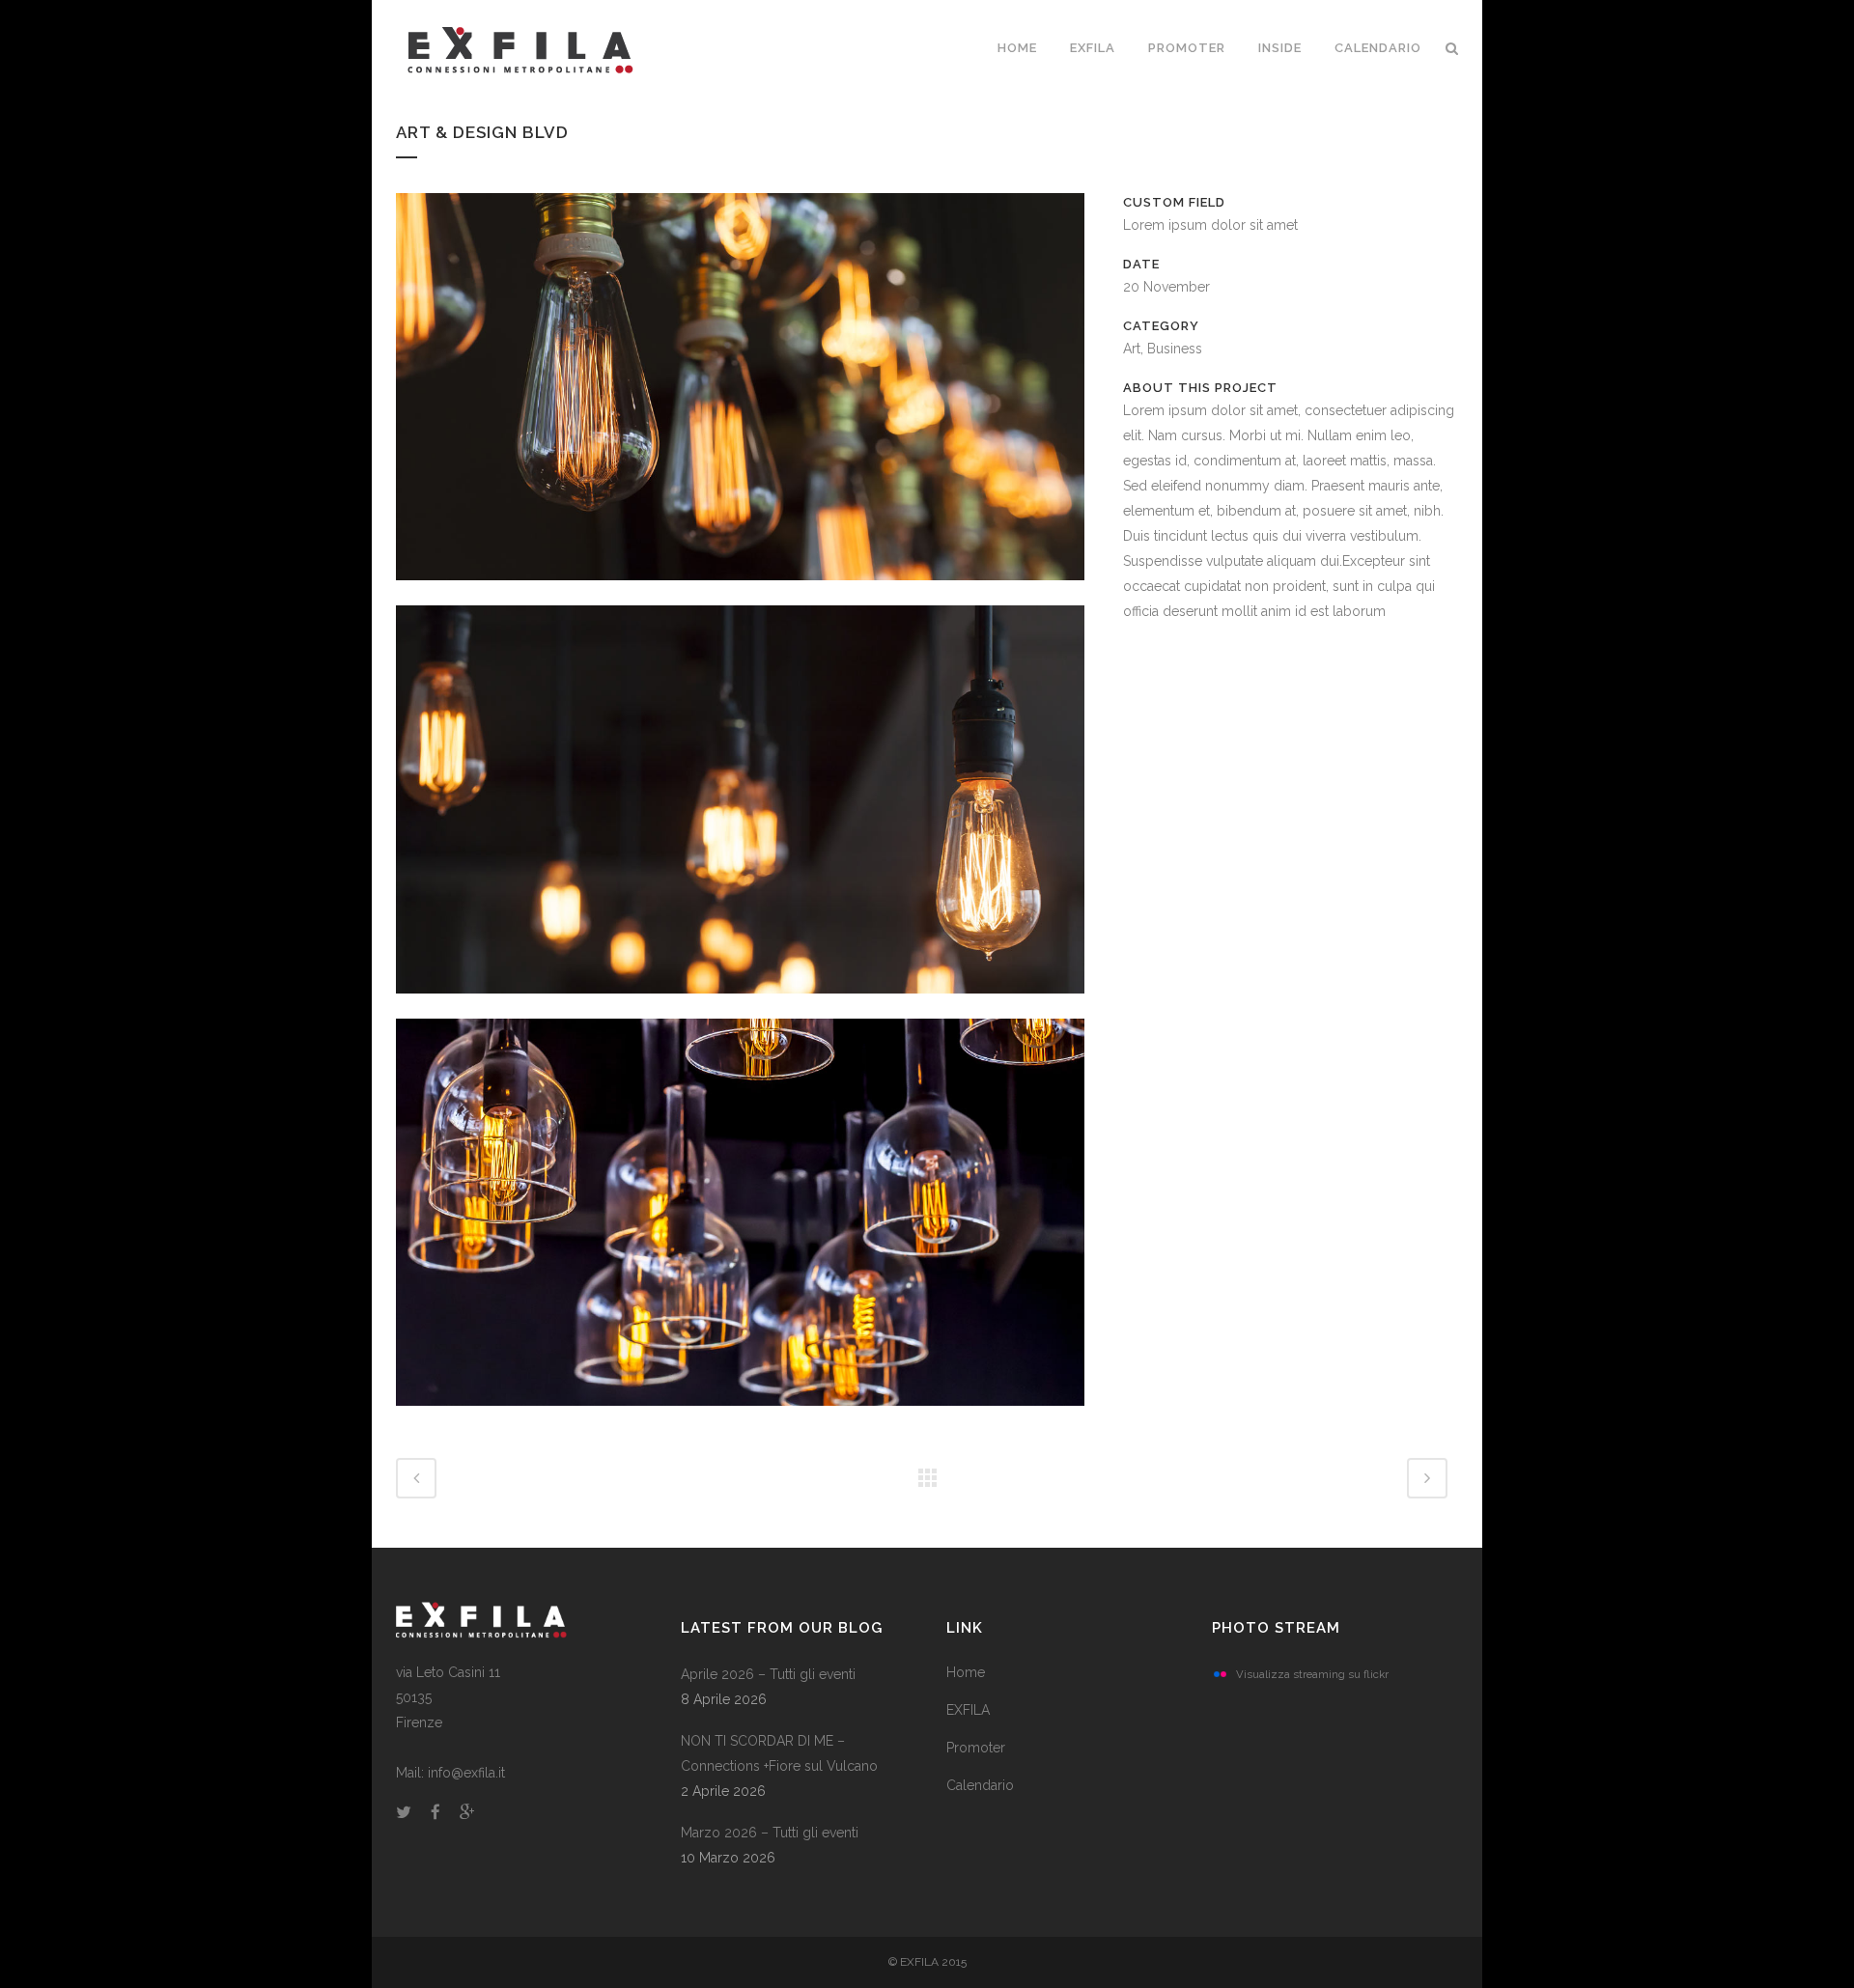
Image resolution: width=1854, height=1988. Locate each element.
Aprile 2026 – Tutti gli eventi (768, 1674)
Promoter (976, 1748)
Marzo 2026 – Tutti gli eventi (770, 1833)
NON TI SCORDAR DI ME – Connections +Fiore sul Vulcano (779, 1753)
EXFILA (968, 1710)
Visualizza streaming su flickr (1312, 1674)
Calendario (980, 1785)
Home (966, 1672)
